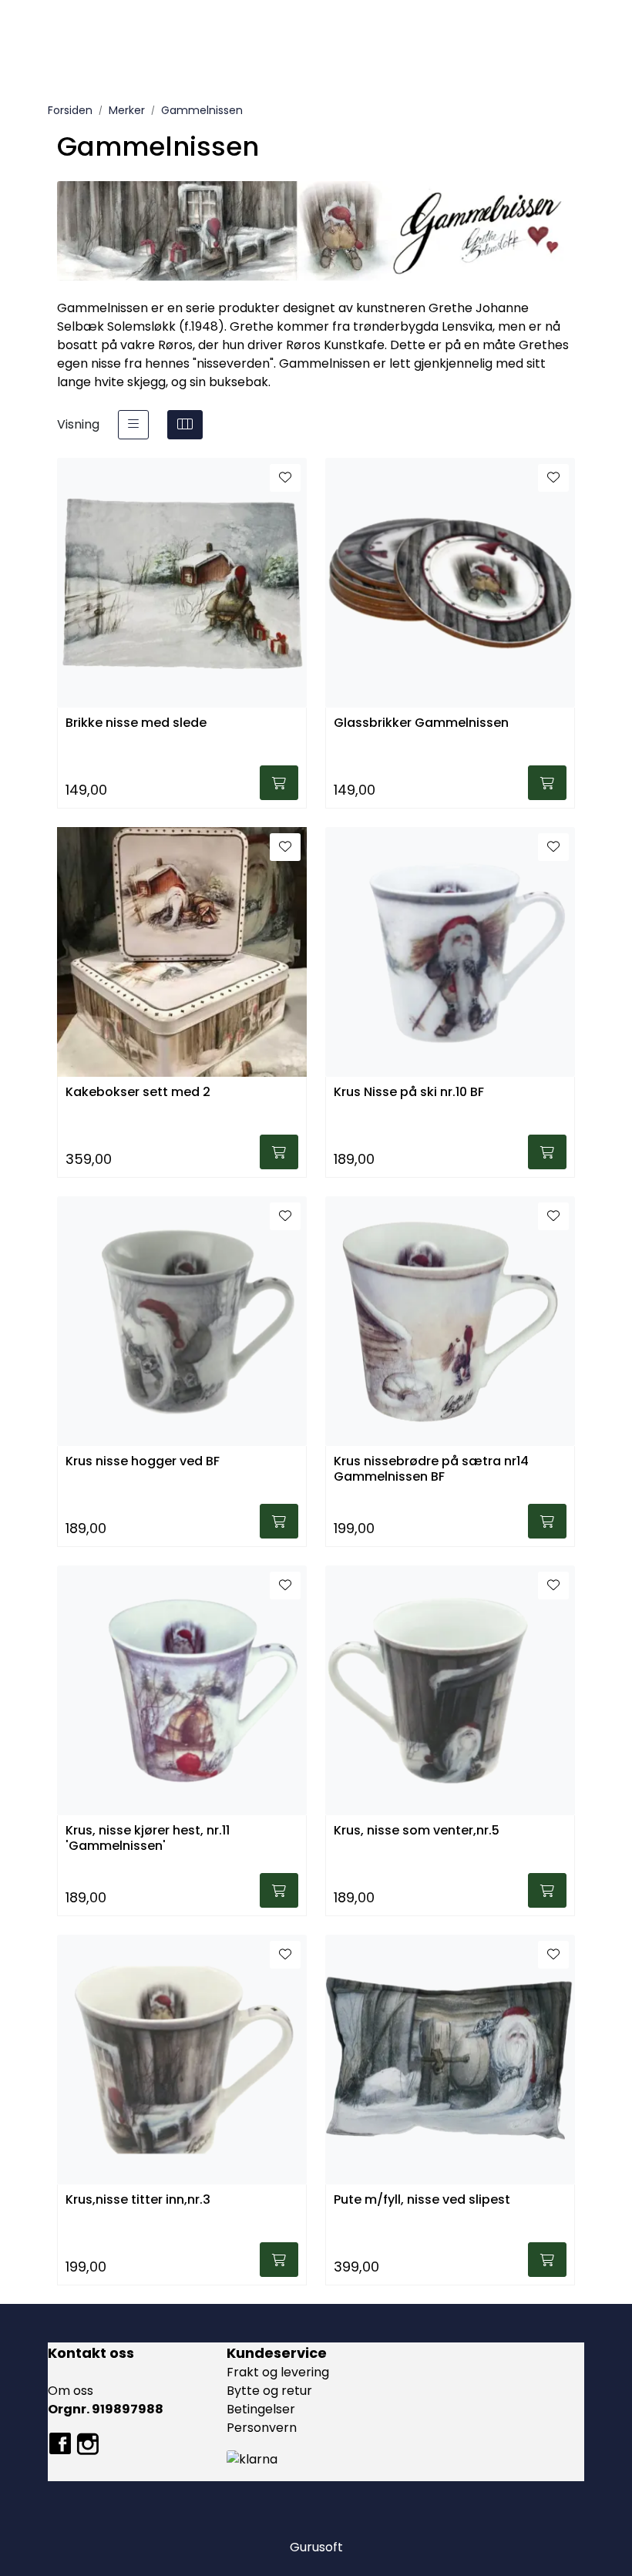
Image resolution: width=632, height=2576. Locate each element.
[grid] (185, 425)
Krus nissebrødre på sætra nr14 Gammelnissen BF (431, 1469)
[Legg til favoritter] (285, 478)
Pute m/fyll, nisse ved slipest (422, 2200)
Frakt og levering (278, 2372)
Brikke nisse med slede (136, 723)
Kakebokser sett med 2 (138, 1093)
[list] (133, 425)
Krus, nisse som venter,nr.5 (417, 1831)
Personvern (262, 2428)
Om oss (71, 2391)
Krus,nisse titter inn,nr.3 (138, 2200)
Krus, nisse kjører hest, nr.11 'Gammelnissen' (148, 1838)
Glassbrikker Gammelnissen (421, 723)
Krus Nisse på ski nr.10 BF (409, 1093)
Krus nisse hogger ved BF (143, 1462)
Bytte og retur (269, 2391)
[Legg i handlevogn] (279, 783)
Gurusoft (316, 2547)
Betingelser (261, 2409)
